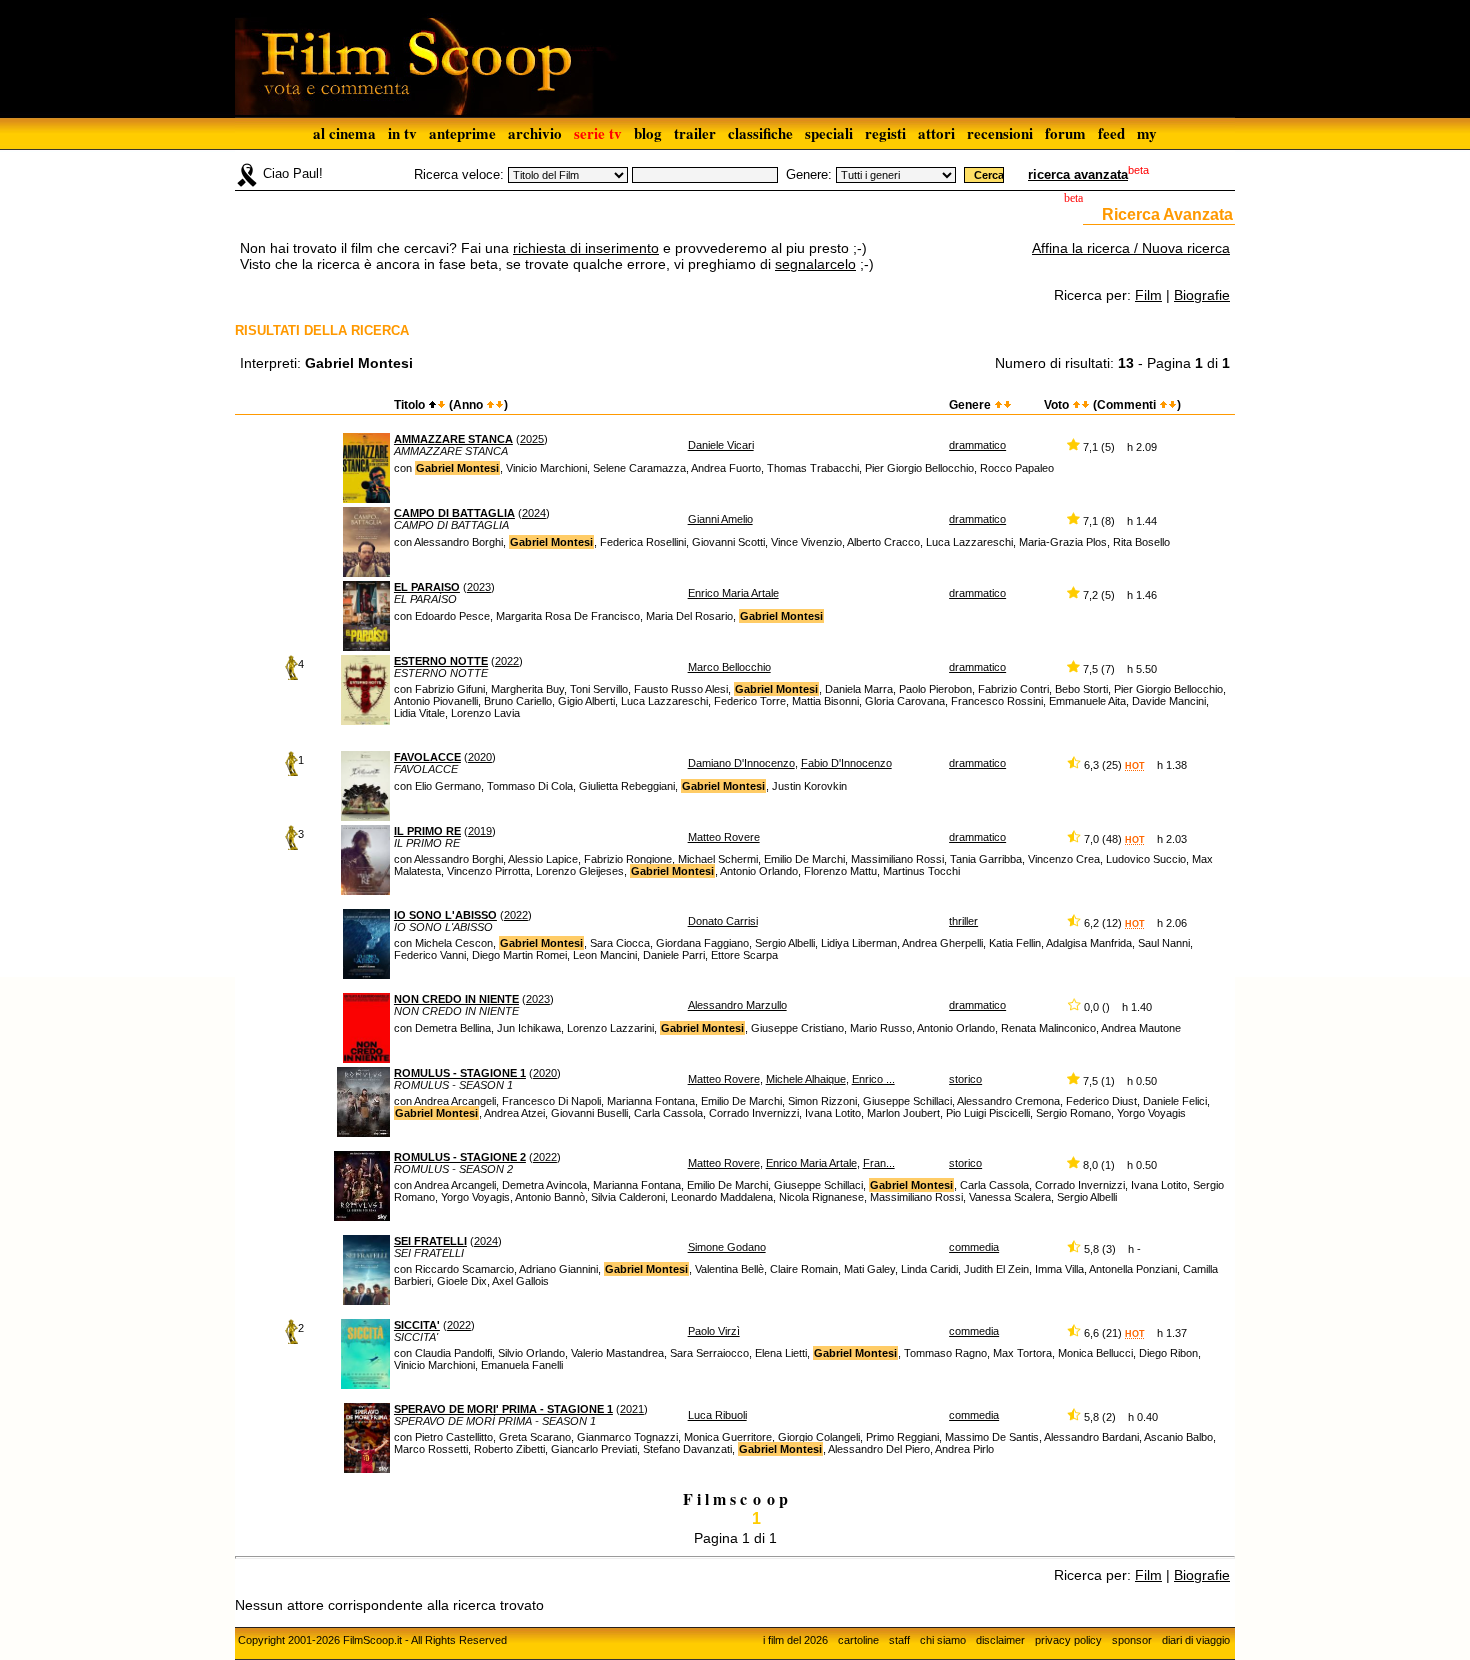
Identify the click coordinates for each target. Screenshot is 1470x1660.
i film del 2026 (795, 1640)
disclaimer (1000, 1640)
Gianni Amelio (720, 519)
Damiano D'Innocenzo (741, 763)
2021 (632, 1409)
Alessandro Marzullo (737, 1005)
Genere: (809, 174)
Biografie (1202, 295)
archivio (535, 133)
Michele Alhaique (806, 1079)
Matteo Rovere (724, 837)
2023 (479, 587)
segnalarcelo (815, 264)
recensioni (1000, 133)
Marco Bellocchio (729, 667)
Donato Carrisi (723, 921)
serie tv (598, 133)
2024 (534, 513)
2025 (532, 439)
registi (885, 133)
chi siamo (943, 1640)
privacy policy (1068, 1640)
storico (965, 1079)
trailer (695, 133)
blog (648, 133)
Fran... (879, 1163)
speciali (829, 133)
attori (936, 133)
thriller (963, 921)
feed (1111, 133)
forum (1065, 133)
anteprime (462, 133)
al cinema (344, 133)
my (1147, 133)
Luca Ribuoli (717, 1415)
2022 (507, 661)
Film (1148, 295)
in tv (402, 133)
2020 (480, 757)
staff (899, 1640)
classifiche (760, 133)
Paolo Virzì (714, 1331)
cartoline (858, 1640)
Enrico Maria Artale (733, 593)
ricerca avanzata (1078, 174)
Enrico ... (873, 1079)
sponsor (1132, 1640)
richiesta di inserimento (586, 248)
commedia (974, 1247)
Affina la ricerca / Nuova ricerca (1131, 248)
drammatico (977, 445)
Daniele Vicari (721, 445)
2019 (480, 831)
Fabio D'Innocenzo (846, 763)
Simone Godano (727, 1247)
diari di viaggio (1196, 1640)
